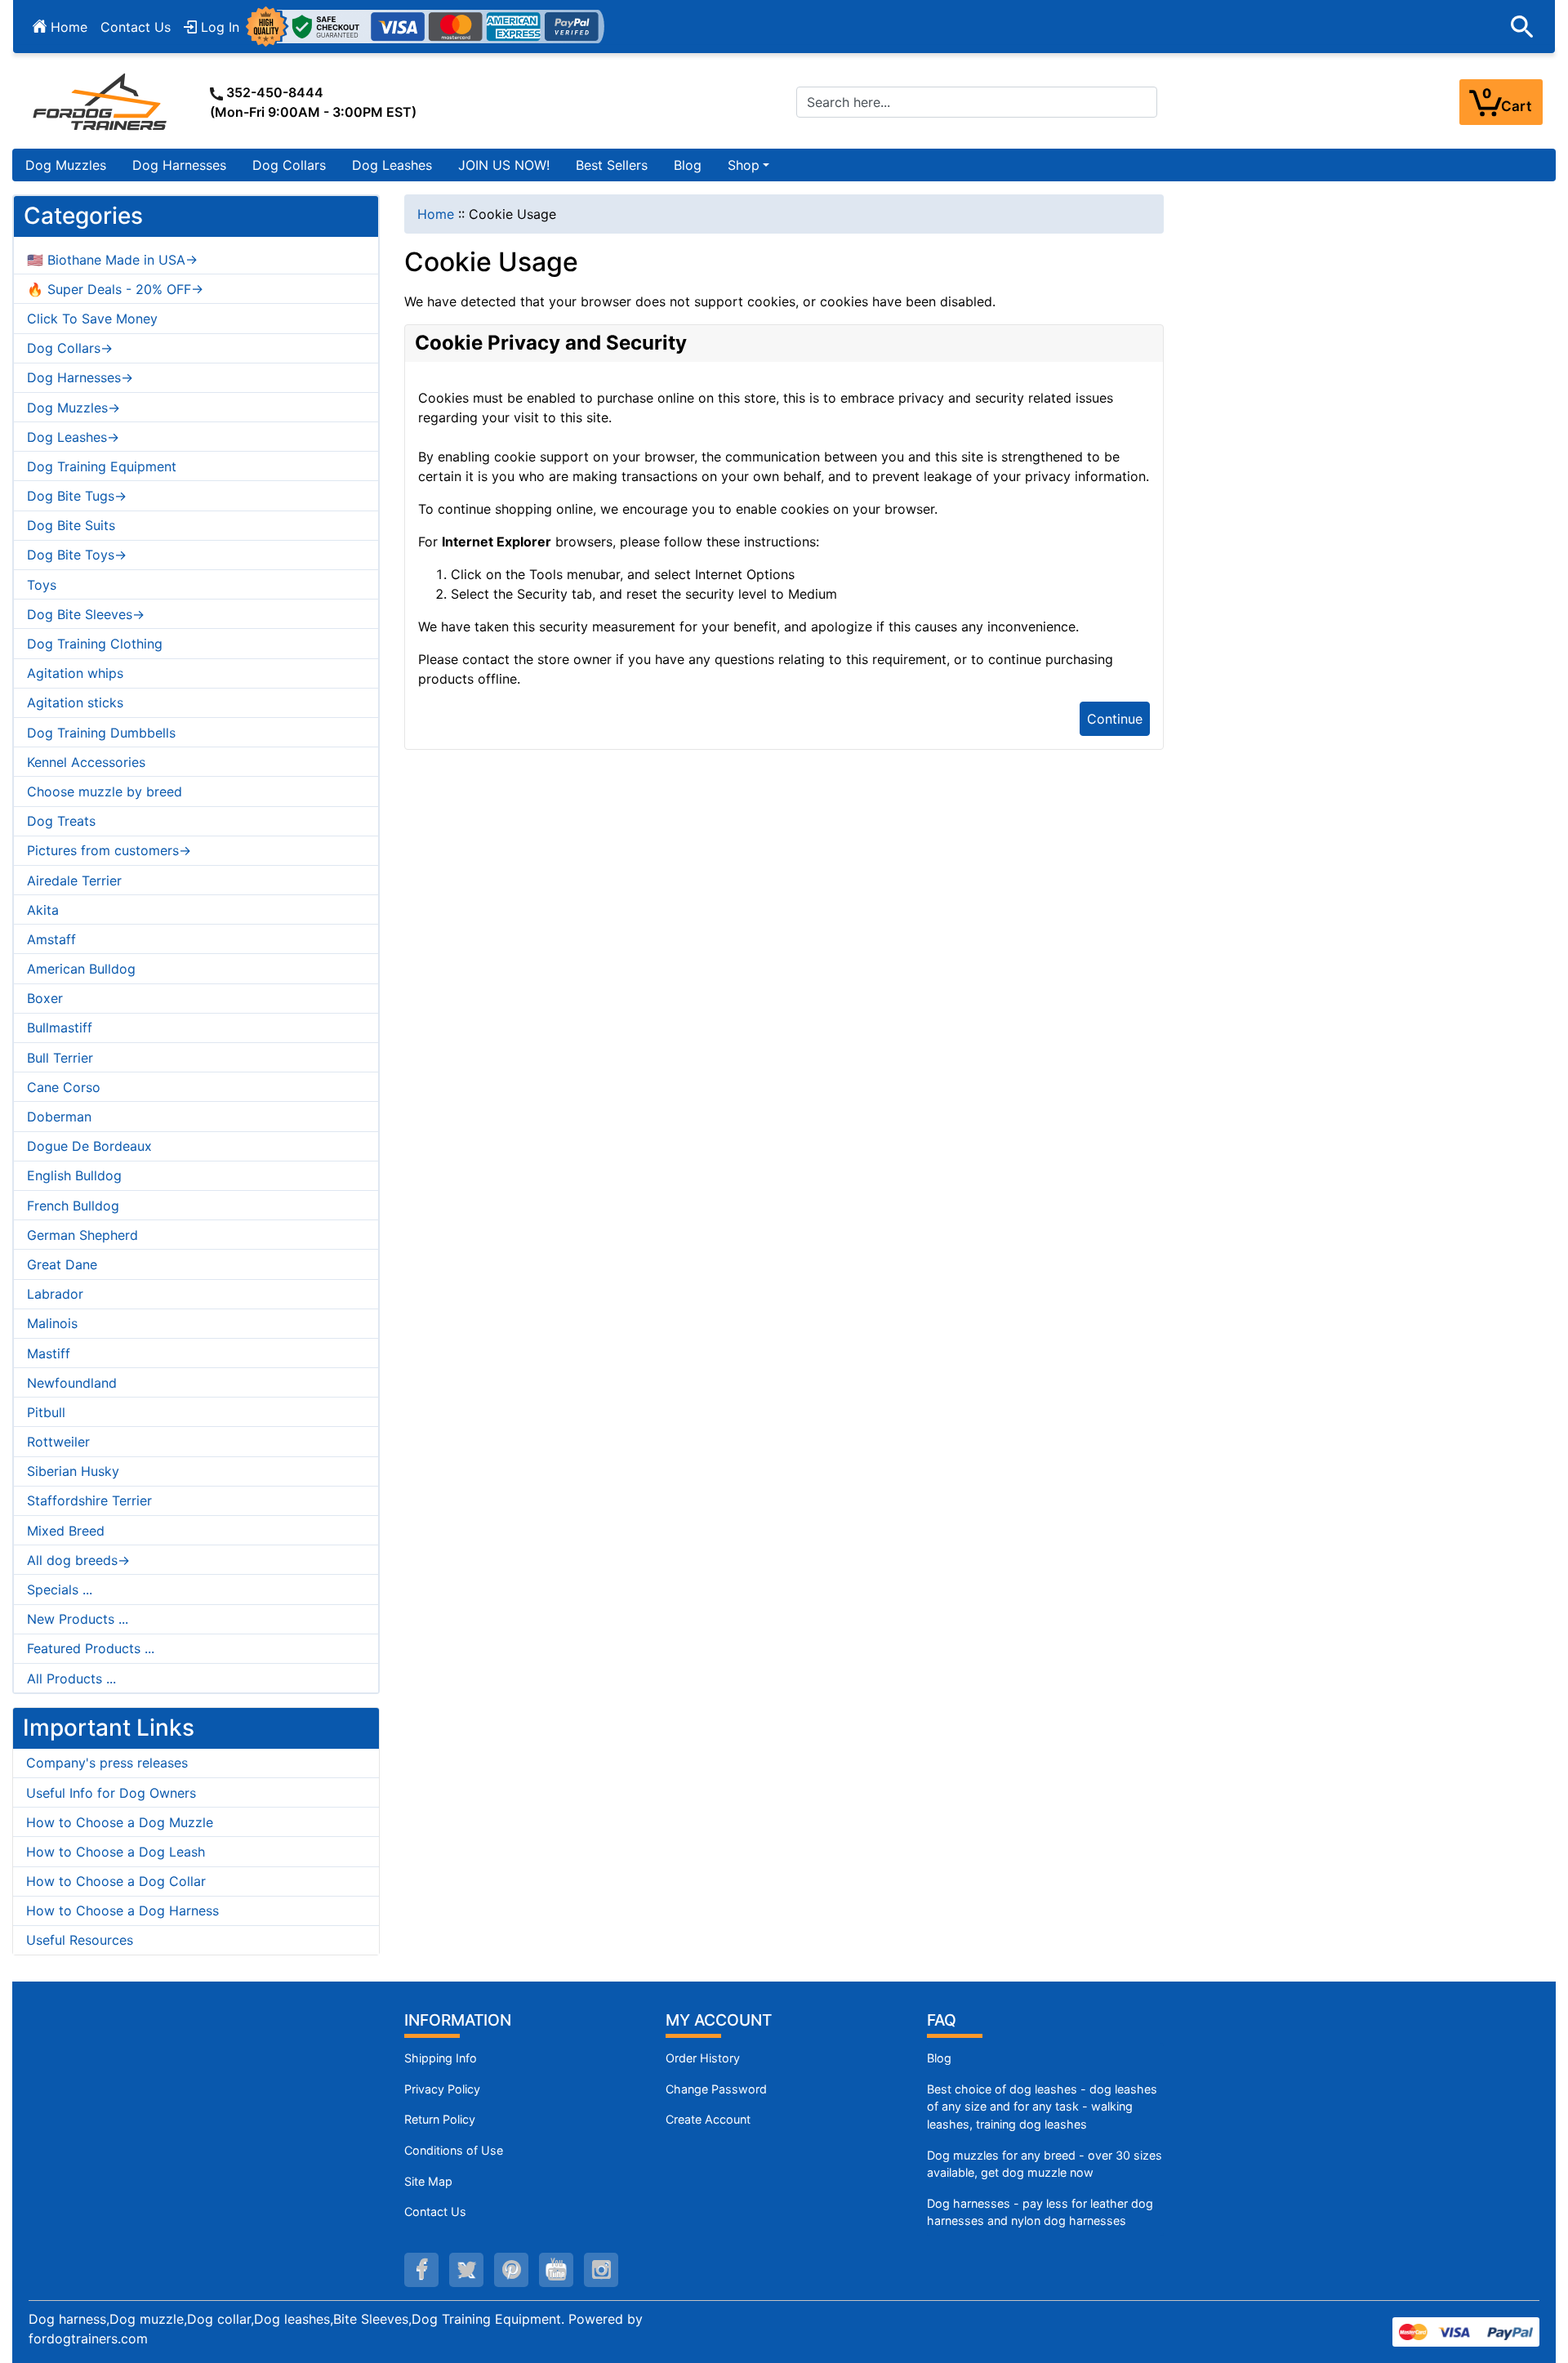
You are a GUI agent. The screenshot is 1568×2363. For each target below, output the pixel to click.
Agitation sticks (75, 702)
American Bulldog (81, 969)
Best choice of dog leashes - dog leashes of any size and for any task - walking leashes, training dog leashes (1042, 2107)
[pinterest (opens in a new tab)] (511, 2270)
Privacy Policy (442, 2089)
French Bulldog (73, 1206)
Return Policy (440, 2119)
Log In (218, 27)
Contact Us (136, 27)
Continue (1115, 719)
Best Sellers (612, 165)
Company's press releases (107, 1763)
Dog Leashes (392, 165)
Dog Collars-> (70, 348)
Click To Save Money (92, 319)
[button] (1522, 27)
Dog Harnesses (179, 165)
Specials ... (60, 1589)
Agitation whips (75, 673)
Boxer (45, 998)
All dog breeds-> (78, 1560)
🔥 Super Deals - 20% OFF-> (115, 289)
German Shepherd (82, 1235)
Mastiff (49, 1353)
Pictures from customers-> (109, 850)
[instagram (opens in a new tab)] (601, 2270)
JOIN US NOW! (504, 165)
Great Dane (62, 1264)
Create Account (708, 2119)
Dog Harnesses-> (80, 377)
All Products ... (71, 1679)
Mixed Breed (66, 1531)
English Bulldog (74, 1175)
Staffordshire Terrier (89, 1500)
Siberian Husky (73, 1471)
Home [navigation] (436, 214)
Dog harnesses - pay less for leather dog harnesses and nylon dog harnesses (1040, 2212)
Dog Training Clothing (95, 644)
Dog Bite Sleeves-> (86, 614)
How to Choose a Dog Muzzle (120, 1822)
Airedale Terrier (74, 881)
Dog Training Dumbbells (101, 733)
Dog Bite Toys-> (77, 555)
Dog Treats (61, 821)
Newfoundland (72, 1383)
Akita (43, 910)
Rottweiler (58, 1442)
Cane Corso (64, 1087)
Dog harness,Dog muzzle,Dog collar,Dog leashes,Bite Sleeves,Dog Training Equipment (295, 2319)
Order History (703, 2058)
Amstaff (51, 939)
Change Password (716, 2089)
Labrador (55, 1294)
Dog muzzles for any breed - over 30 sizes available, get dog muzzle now (1045, 2164)
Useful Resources (80, 1940)
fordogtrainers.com (88, 2338)
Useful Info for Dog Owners (111, 1793)
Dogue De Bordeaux (89, 1146)
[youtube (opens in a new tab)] (556, 2270)
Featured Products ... (91, 1648)
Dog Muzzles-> (73, 408)
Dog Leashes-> (73, 437)
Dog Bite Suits (71, 525)
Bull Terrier (60, 1058)
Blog (688, 165)
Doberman (59, 1117)
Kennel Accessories (86, 762)
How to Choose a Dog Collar (116, 1881)
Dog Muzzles (66, 165)
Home (67, 27)
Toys (42, 585)
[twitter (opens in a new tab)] (466, 2270)
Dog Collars (289, 165)
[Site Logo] (101, 101)
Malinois (52, 1323)
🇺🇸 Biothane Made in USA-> (112, 260)
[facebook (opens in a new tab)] (421, 2270)
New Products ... (78, 1619)
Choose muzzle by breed (105, 791)
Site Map (428, 2181)
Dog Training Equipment (102, 466)
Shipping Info (441, 2058)
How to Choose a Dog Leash (116, 1852)
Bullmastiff (60, 1028)
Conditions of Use (454, 2150)
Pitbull (46, 1412)
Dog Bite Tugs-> (77, 496)
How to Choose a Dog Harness (122, 1910)
